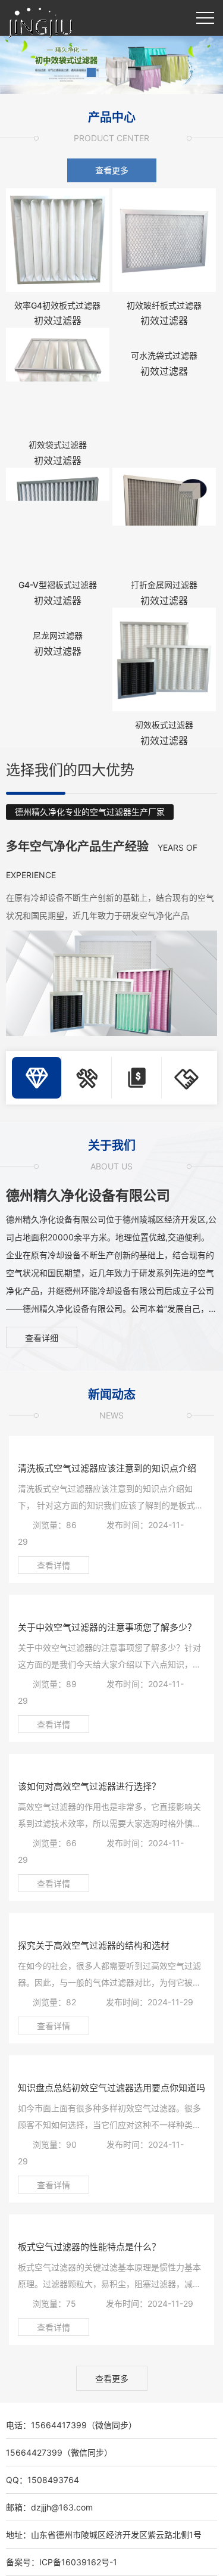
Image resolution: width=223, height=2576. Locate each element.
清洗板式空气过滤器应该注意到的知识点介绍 (107, 1468)
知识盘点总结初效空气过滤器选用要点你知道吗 (111, 2088)
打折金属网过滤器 (164, 585)
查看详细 (42, 1338)
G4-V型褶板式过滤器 (58, 585)
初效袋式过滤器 (58, 445)
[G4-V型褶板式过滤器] (58, 518)
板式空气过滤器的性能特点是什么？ (89, 2247)
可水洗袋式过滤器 (164, 355)
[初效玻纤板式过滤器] (164, 239)
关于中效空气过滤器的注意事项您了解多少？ (107, 1627)
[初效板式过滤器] (164, 658)
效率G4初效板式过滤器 (57, 305)
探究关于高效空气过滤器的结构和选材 (94, 1945)
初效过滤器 (58, 321)
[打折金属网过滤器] (164, 518)
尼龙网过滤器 (58, 635)
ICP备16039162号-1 (78, 2562)
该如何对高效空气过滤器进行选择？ (89, 1786)
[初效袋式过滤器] (58, 379)
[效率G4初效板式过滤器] (58, 239)
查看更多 (112, 170)
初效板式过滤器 (164, 725)
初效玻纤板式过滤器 (164, 305)
